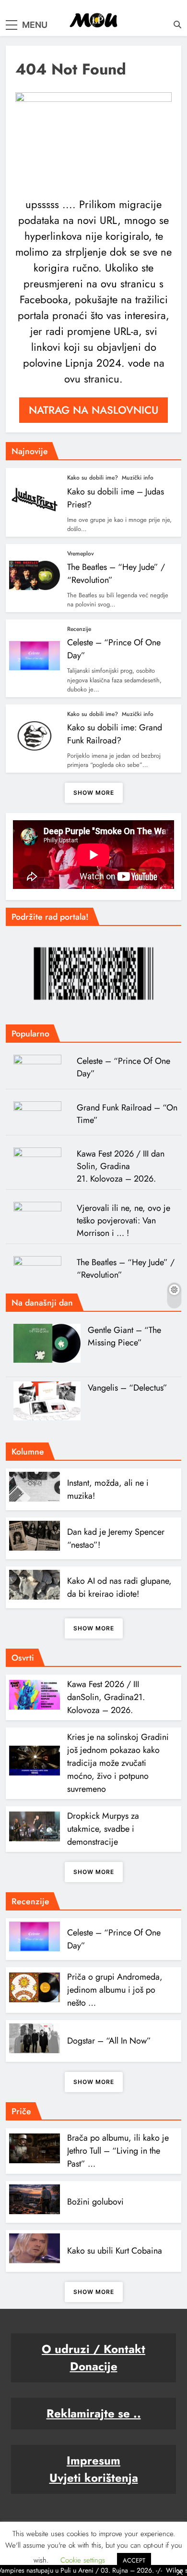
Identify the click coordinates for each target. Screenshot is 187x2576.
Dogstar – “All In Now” (109, 2041)
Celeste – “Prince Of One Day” (123, 1067)
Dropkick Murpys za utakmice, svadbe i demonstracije (103, 1829)
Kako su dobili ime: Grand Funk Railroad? (115, 734)
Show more (94, 793)
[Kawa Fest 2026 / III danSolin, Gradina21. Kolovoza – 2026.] (41, 1162)
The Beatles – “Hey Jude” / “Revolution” (126, 1269)
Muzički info (138, 478)
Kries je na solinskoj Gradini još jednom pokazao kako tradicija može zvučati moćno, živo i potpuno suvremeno (118, 1763)
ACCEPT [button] (134, 2560)
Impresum (93, 2460)
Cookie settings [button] (83, 2560)
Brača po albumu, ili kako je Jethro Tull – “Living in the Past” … (118, 2151)
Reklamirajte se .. (94, 2413)
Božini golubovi (95, 2202)
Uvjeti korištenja (94, 2478)
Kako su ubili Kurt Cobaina (115, 2251)
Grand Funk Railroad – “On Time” (127, 1114)
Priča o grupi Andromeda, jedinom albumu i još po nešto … (115, 1990)
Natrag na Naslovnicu (93, 410)
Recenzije (79, 629)
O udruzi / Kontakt (93, 2349)
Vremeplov (81, 554)
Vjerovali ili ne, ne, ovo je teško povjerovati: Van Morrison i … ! (123, 1220)
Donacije (94, 2366)
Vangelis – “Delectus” (128, 1388)
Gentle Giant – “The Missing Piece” (124, 1336)
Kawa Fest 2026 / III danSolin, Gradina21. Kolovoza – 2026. (121, 1166)
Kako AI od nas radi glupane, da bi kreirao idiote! (119, 1587)
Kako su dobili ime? (93, 478)
